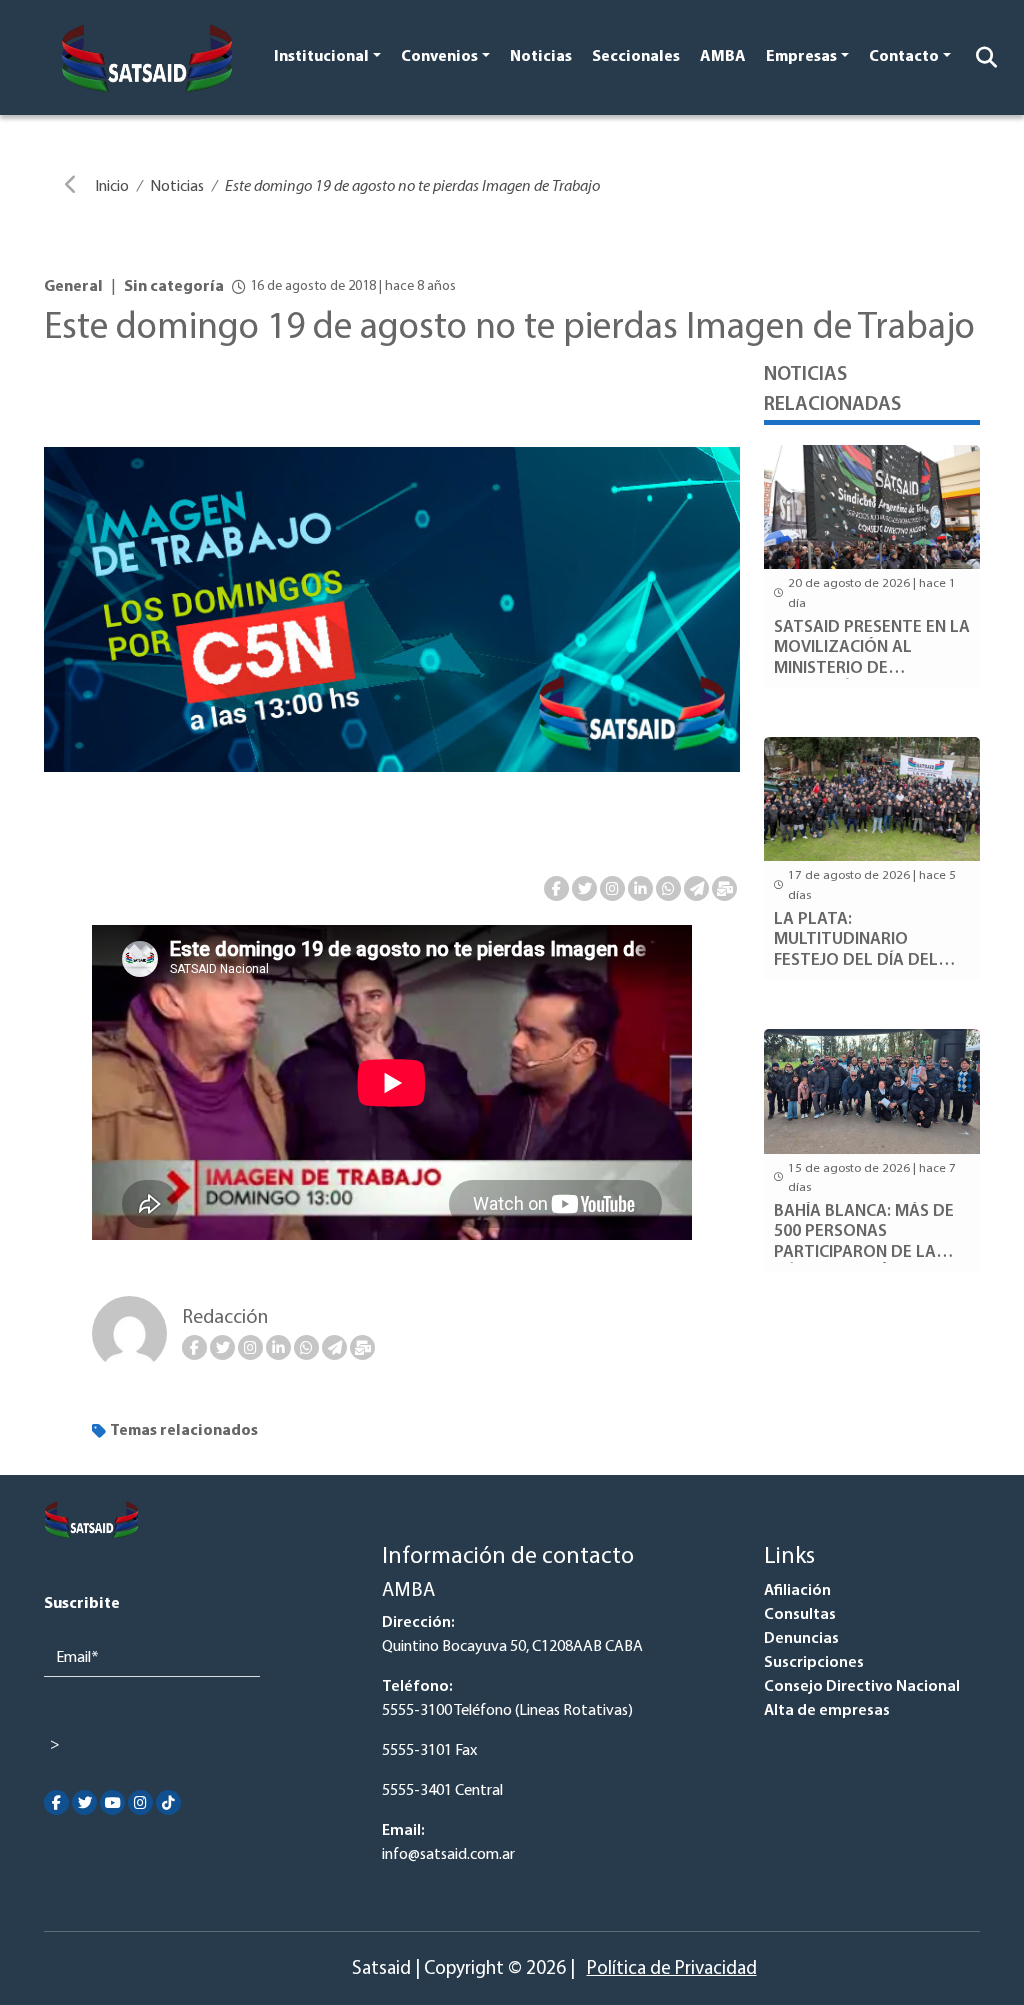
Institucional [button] (321, 57)
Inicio (112, 187)
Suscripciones (814, 1663)
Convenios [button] (439, 57)
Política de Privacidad (672, 1969)
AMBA (723, 57)
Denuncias (801, 1639)
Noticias (541, 57)
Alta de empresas (827, 1711)
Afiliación (797, 1591)
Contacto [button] (904, 57)
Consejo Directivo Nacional (862, 1687)
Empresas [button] (801, 57)
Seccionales (636, 57)
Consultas (800, 1615)
